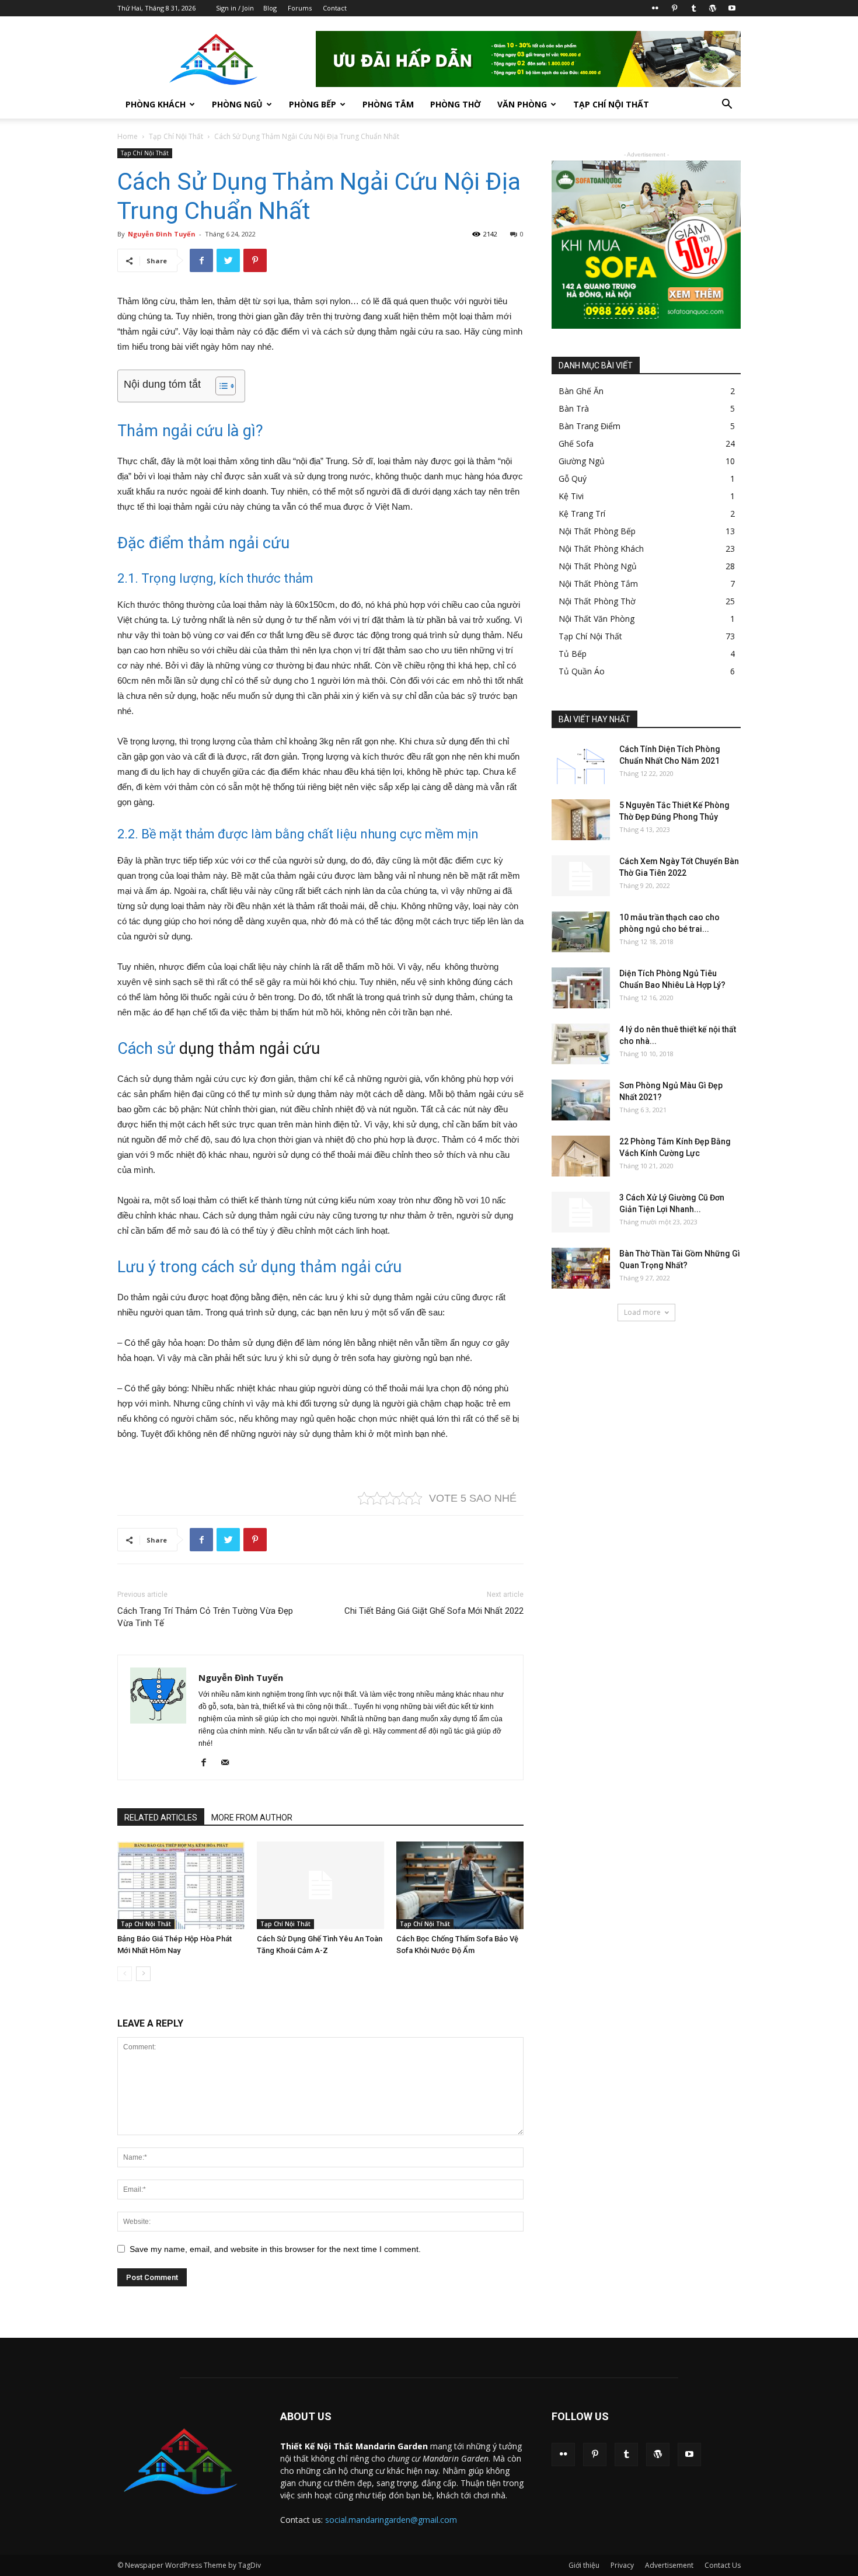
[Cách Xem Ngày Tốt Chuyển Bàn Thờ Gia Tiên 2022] (581, 876)
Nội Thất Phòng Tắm (598, 584)
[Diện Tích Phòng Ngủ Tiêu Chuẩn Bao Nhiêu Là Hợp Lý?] (581, 988)
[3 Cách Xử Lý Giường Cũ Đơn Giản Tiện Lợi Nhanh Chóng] (581, 1212)
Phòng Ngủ (237, 104)
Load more (642, 1312)
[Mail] (229, 1763)
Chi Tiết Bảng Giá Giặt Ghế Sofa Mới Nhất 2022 (434, 1611)
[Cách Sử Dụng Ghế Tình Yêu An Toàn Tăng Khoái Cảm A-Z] (320, 1885)
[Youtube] (732, 8)
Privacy (622, 2565)
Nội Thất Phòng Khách (601, 549)
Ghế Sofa (576, 443)
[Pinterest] (674, 8)
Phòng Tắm (388, 104)
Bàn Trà (574, 408)
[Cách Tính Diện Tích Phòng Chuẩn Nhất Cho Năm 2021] (581, 764)
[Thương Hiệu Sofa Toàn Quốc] (646, 245)
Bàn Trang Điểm (590, 426)
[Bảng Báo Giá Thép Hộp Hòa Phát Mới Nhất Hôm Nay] (181, 1885)
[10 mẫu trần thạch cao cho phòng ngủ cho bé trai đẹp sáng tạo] (581, 932)
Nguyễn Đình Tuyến (162, 234)
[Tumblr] (693, 8)
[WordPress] (713, 8)
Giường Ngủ (582, 461)
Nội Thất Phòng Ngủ (598, 566)
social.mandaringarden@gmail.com (391, 2520)
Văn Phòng (522, 104)
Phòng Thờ (456, 104)
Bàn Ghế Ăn (581, 391)
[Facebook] (208, 1763)
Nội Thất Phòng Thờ (597, 601)
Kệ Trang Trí (582, 514)
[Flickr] (655, 8)
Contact (335, 8)
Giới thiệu (584, 2565)
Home (128, 136)
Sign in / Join (235, 8)
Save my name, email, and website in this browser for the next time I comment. (275, 2249)
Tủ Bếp (573, 654)
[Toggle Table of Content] (220, 386)
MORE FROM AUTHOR (252, 1818)
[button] (727, 105)
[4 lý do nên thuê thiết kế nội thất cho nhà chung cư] (581, 1044)
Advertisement (669, 2565)
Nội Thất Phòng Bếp (597, 531)
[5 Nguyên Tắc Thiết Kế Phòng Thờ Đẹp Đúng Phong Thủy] (581, 820)
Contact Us (723, 2565)
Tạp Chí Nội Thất (611, 104)
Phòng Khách (156, 104)
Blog (270, 8)
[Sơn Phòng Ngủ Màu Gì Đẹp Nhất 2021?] (581, 1100)
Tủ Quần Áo (582, 671)
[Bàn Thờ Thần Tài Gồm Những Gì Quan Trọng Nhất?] (581, 1268)
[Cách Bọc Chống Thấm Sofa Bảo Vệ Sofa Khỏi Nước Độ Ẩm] (460, 1885)
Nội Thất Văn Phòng (597, 619)
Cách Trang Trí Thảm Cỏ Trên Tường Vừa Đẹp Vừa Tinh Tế (205, 1617)
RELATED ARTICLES (161, 1818)
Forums (300, 8)
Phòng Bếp (313, 104)
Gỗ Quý (573, 478)
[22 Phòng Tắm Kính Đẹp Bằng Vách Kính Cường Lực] (581, 1156)
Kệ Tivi (571, 496)
